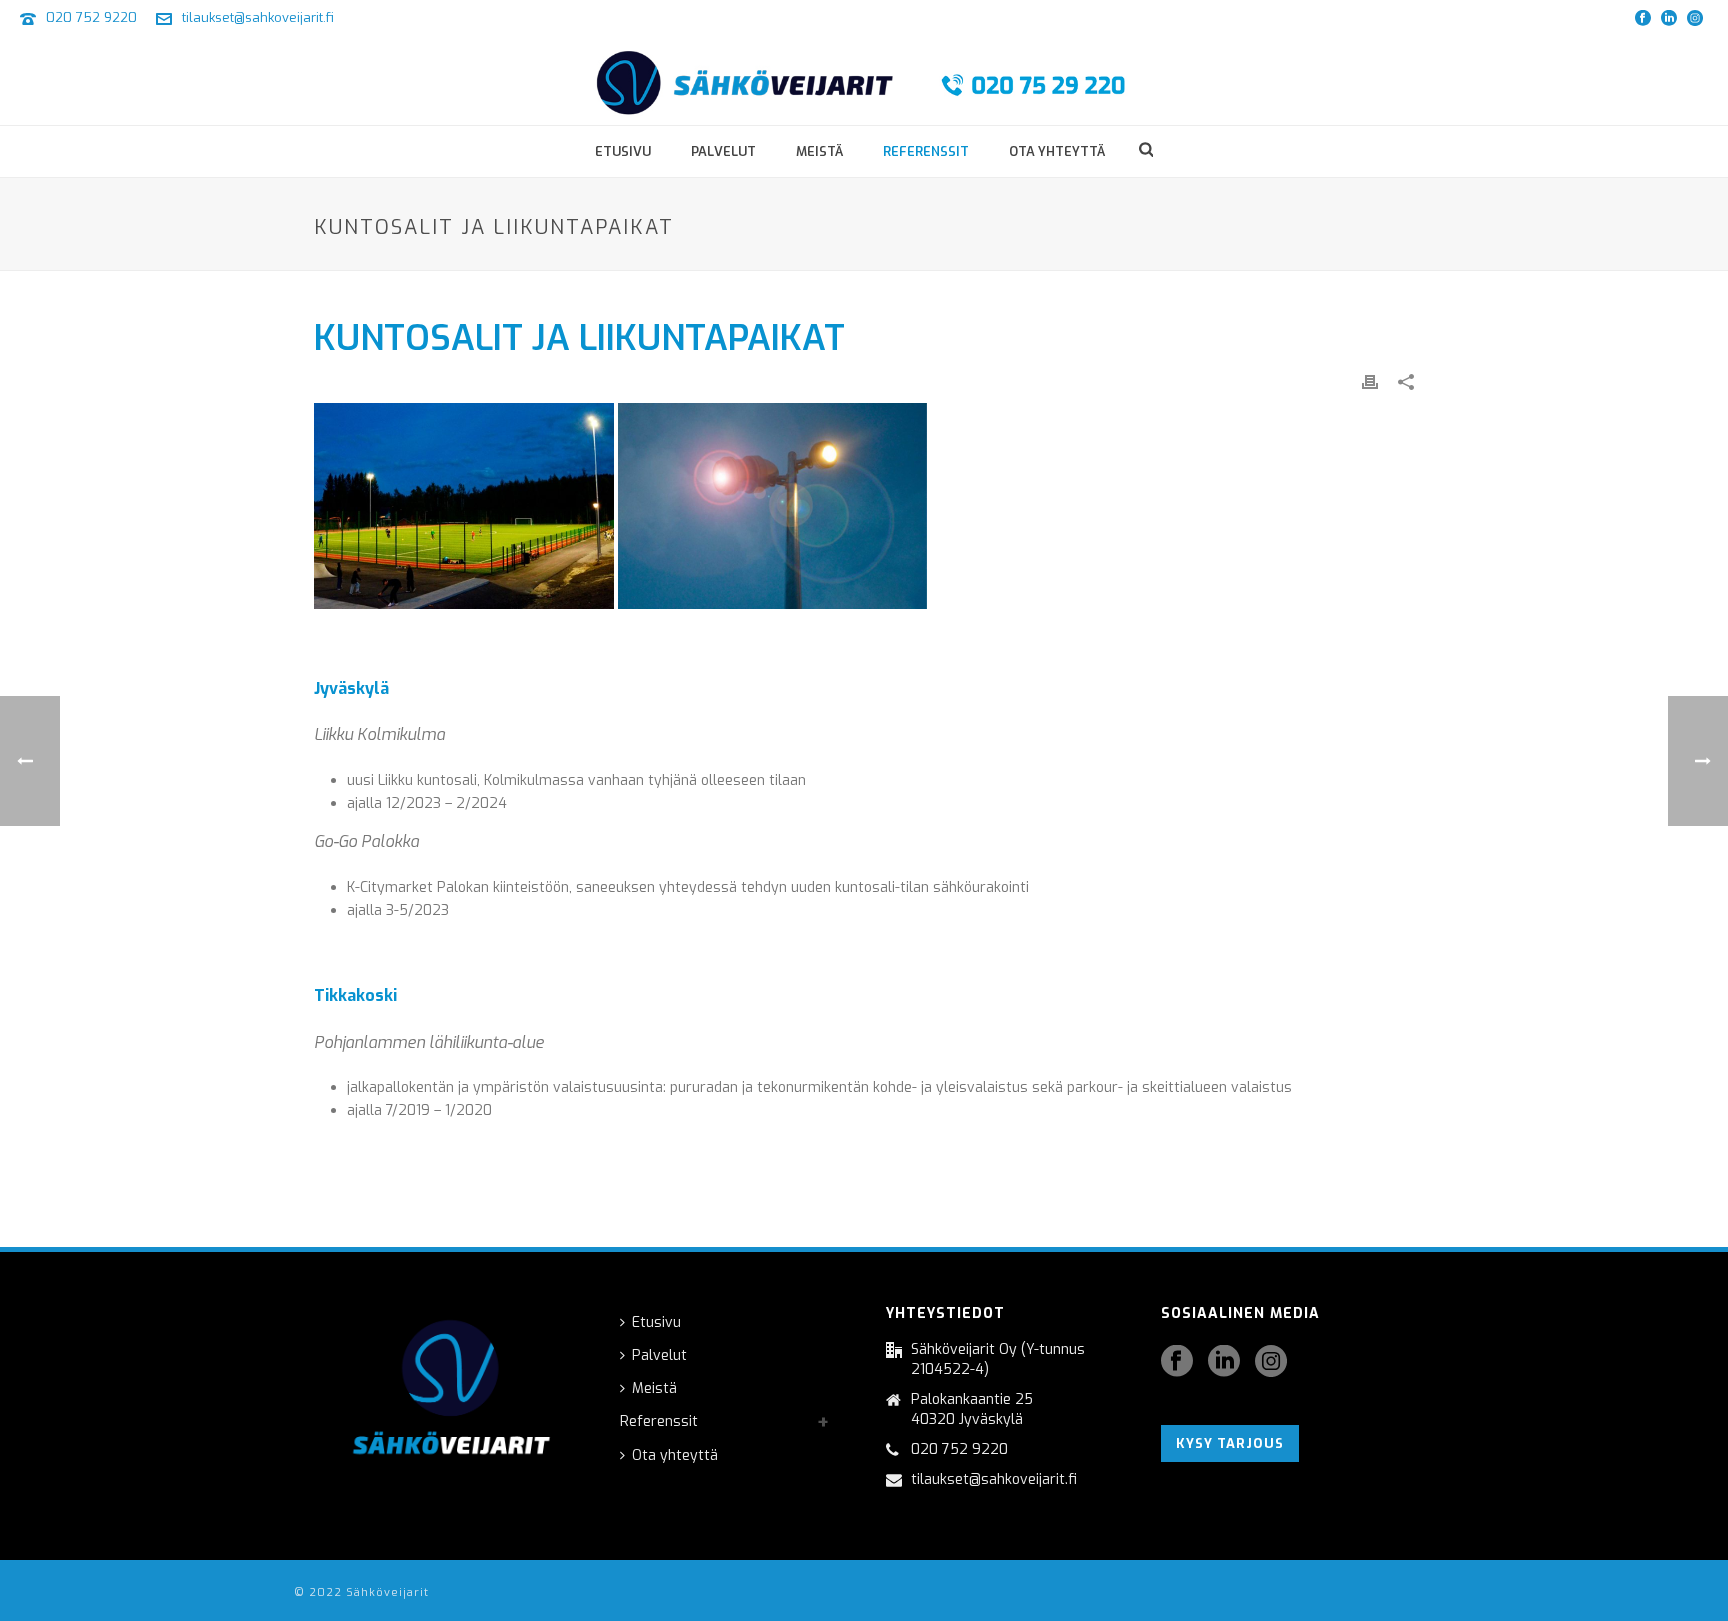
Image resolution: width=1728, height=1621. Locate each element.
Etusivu (623, 151)
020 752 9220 (91, 17)
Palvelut (723, 151)
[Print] (1370, 381)
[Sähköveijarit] (864, 80)
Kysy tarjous (1230, 1443)
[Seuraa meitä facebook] (1177, 1362)
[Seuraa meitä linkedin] (1224, 1362)
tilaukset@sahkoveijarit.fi (258, 17)
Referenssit (926, 151)
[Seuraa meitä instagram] (1271, 1362)
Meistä (819, 151)
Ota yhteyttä (1057, 151)
